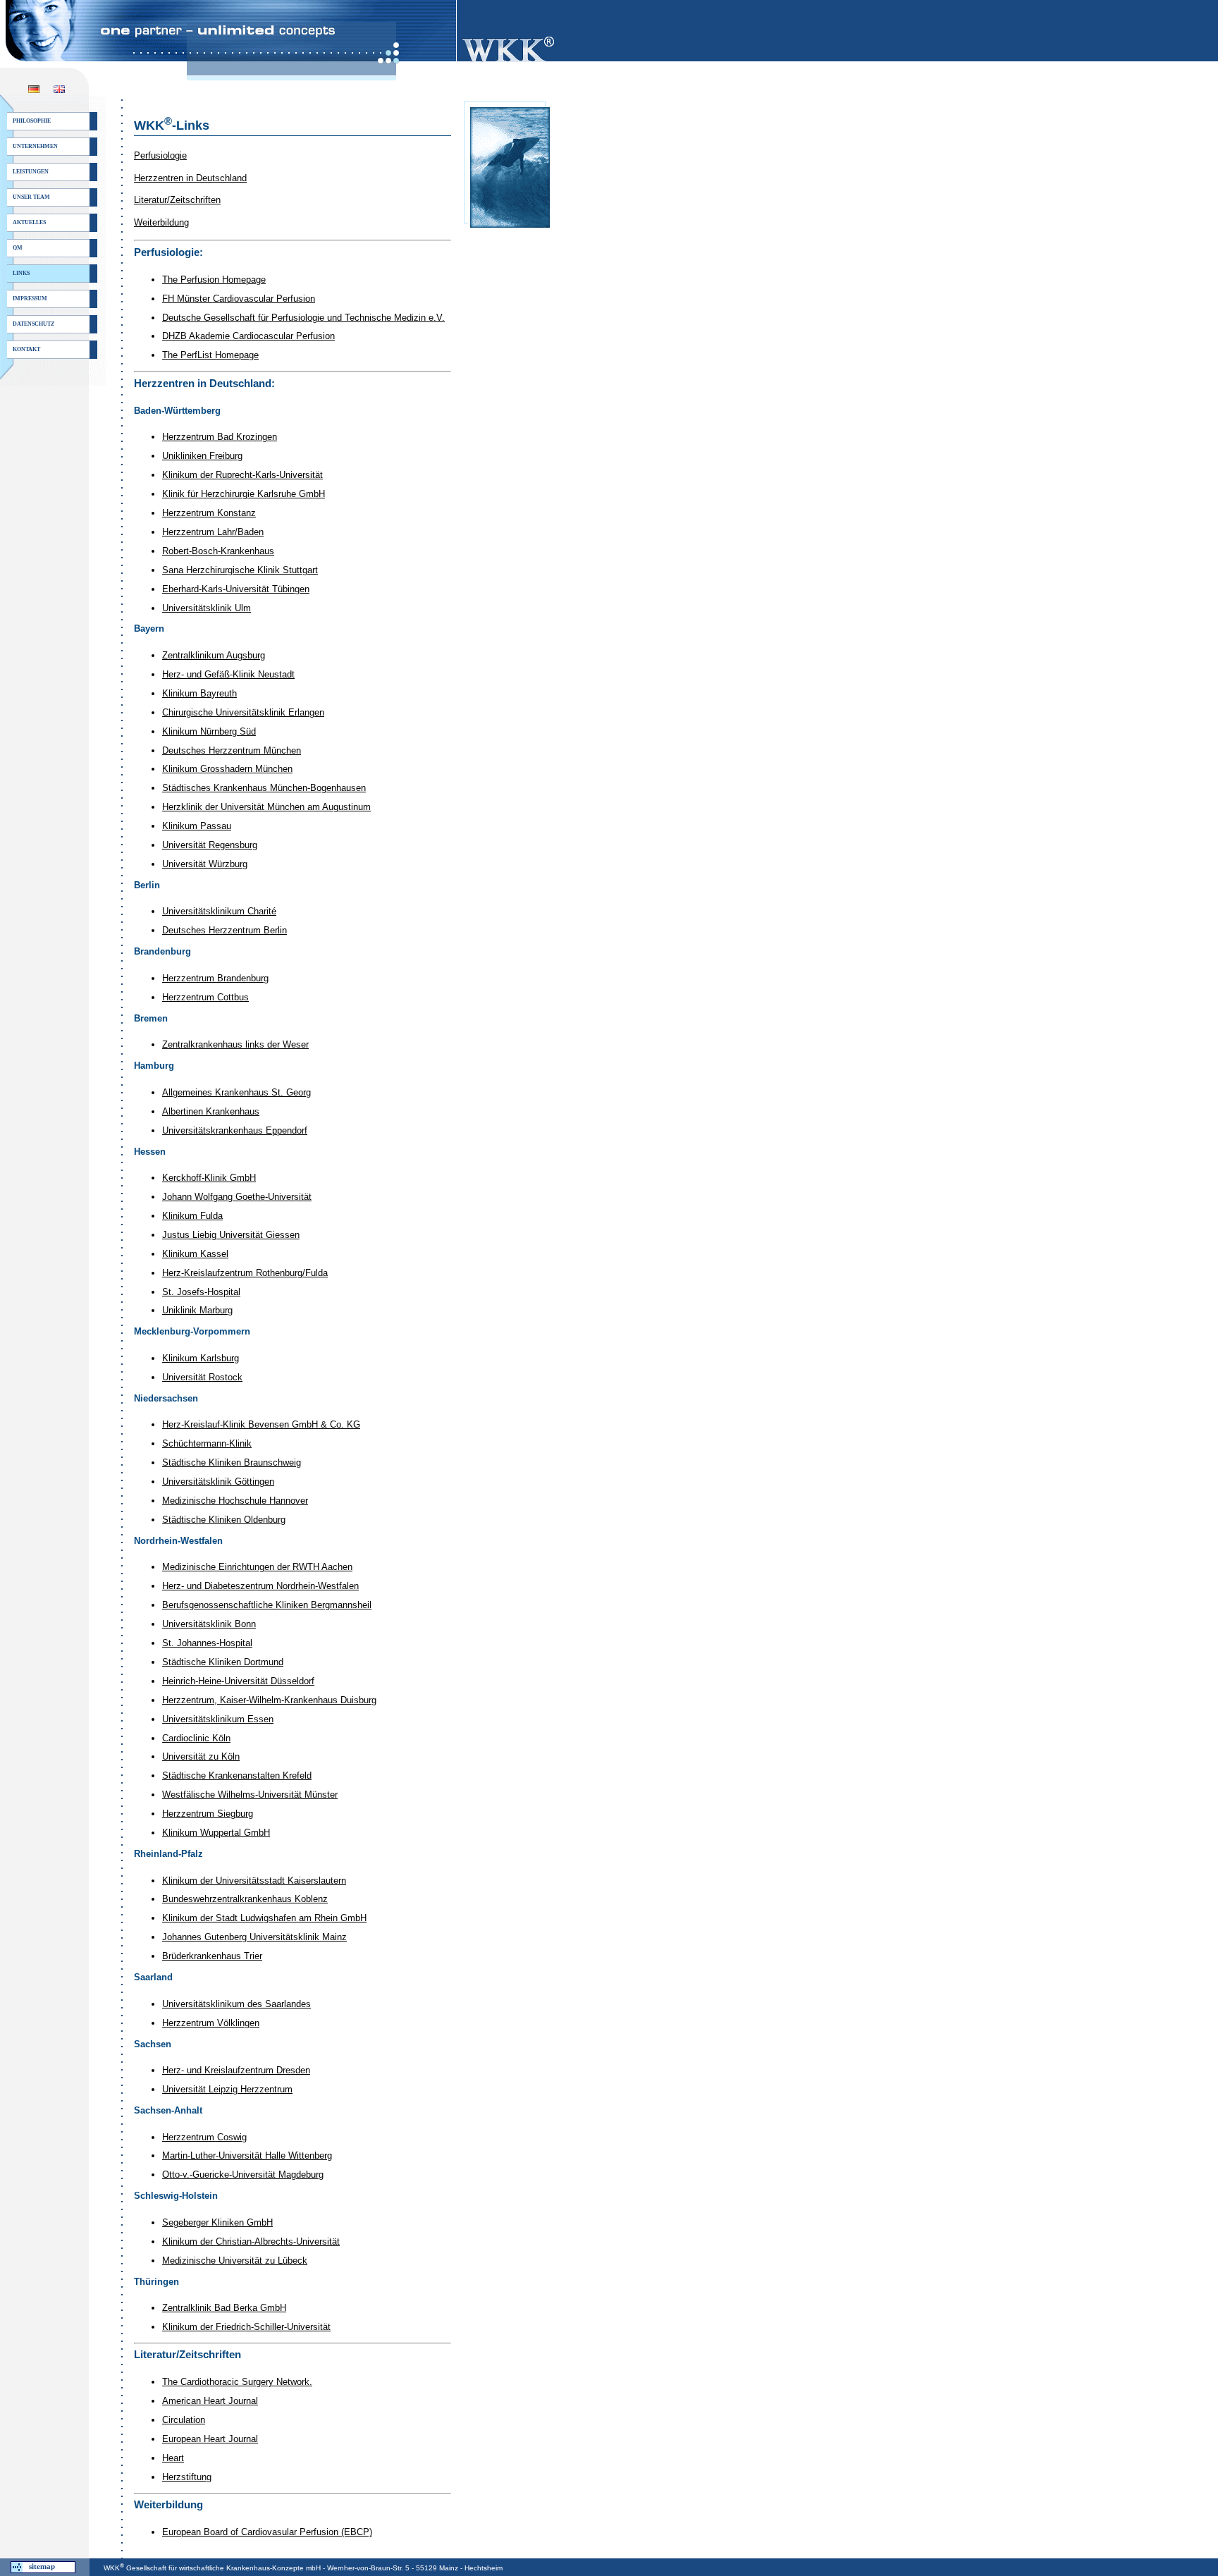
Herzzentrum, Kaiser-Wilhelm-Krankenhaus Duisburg (269, 1700)
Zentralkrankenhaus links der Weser (235, 1044)
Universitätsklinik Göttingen (218, 1482)
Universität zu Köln (201, 1756)
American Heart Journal (210, 2401)
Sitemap (42, 2566)
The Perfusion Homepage (214, 280)
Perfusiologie (160, 155)
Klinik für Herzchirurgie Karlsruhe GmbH (244, 494)
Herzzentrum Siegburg (208, 1814)
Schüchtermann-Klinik (207, 1443)
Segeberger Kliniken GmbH (217, 2222)
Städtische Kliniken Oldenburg (224, 1520)
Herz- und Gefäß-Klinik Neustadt (228, 674)
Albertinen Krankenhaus (211, 1111)
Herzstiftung (187, 2477)
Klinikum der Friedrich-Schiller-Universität (246, 2327)
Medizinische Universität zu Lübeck (235, 2261)
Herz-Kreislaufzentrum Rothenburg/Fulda (245, 1273)
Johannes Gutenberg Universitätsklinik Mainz (254, 1937)
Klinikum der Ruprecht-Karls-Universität (242, 475)
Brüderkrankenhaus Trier (212, 1956)
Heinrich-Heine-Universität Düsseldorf (238, 1681)
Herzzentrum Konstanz (209, 513)
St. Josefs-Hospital (201, 1292)
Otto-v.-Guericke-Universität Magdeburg (243, 2175)
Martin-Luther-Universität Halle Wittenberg (247, 2155)
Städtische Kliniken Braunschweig (232, 1462)
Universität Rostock (202, 1377)
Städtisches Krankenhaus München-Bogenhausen (264, 788)
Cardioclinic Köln (196, 1738)
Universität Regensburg (210, 845)
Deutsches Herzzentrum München (232, 750)
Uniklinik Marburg (197, 1310)
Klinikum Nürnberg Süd (209, 731)
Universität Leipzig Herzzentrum (227, 2089)
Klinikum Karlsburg (201, 1358)
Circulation (184, 2420)
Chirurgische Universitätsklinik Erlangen (243, 712)
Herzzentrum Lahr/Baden (213, 532)
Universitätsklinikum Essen (218, 1719)
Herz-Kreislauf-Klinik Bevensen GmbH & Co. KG (261, 1424)
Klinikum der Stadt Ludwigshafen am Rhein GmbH (264, 1918)
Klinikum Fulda (192, 1216)
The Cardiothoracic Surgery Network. (237, 2382)
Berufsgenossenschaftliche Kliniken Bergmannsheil (267, 1605)
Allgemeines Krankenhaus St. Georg (236, 1092)
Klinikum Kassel (195, 1254)
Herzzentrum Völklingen (211, 2023)
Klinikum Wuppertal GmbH (216, 1833)
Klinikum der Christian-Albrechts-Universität (251, 2241)
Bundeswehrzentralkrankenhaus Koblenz (245, 1899)
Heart (173, 2458)
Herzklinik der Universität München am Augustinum (266, 807)
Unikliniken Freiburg (202, 456)
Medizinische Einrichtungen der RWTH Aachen (257, 1567)
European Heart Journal (210, 2439)
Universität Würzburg (205, 864)
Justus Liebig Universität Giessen (231, 1235)
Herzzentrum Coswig (204, 2137)
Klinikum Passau (197, 826)
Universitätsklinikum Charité (219, 911)
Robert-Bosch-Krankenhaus (218, 551)
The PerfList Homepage (210, 355)
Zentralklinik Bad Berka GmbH (224, 2308)
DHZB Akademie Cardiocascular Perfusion (248, 336)
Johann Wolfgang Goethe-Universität (237, 1197)
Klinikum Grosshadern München (227, 769)
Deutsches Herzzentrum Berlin (224, 930)
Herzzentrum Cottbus (205, 997)
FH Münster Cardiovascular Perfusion (239, 299)
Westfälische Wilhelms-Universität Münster (250, 1795)
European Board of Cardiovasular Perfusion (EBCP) (267, 2532)
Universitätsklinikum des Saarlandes (236, 2004)
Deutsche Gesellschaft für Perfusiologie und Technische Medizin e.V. (303, 318)
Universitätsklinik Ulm (207, 608)
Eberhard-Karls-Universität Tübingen (236, 589)
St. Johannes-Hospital (207, 1643)
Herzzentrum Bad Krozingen (220, 437)
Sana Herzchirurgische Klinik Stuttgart (240, 570)
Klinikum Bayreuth (199, 693)
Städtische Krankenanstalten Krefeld (237, 1775)
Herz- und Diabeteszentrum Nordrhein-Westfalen (260, 1586)
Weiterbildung (161, 222)
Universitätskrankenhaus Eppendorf (235, 1130)
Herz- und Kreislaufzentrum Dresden (236, 2070)
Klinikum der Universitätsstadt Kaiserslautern (254, 1881)
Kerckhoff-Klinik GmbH (209, 1178)
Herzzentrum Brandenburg (215, 978)
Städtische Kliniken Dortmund (223, 1662)
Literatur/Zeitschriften (177, 200)
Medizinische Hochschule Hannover (235, 1501)
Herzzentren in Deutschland (190, 178)
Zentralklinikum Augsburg (214, 655)
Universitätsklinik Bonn (209, 1624)
